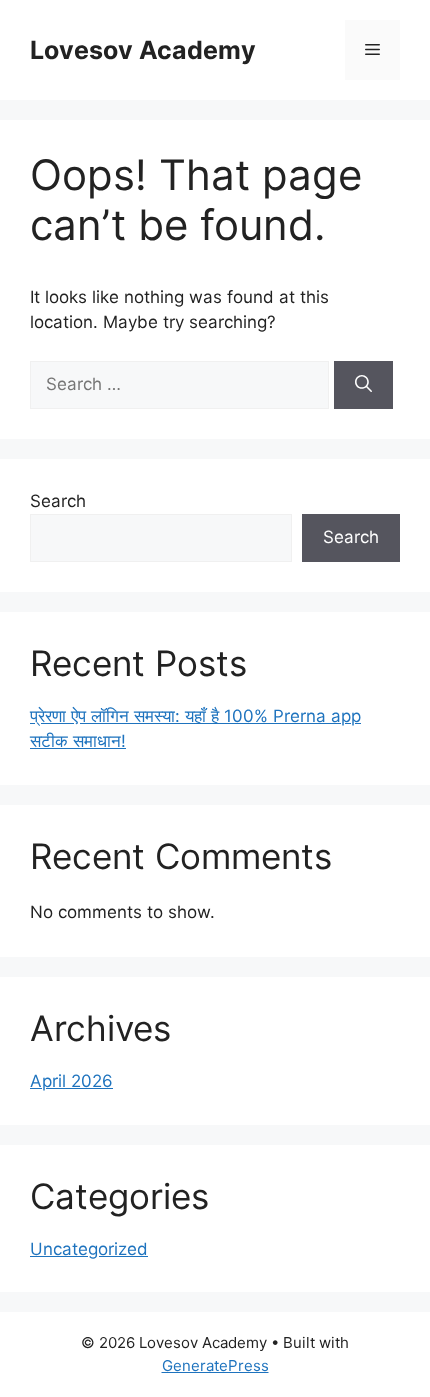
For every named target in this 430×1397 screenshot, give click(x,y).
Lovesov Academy (143, 50)
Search (58, 501)
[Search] (363, 385)
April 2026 (71, 1081)
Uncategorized (89, 1249)
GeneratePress (215, 1365)
